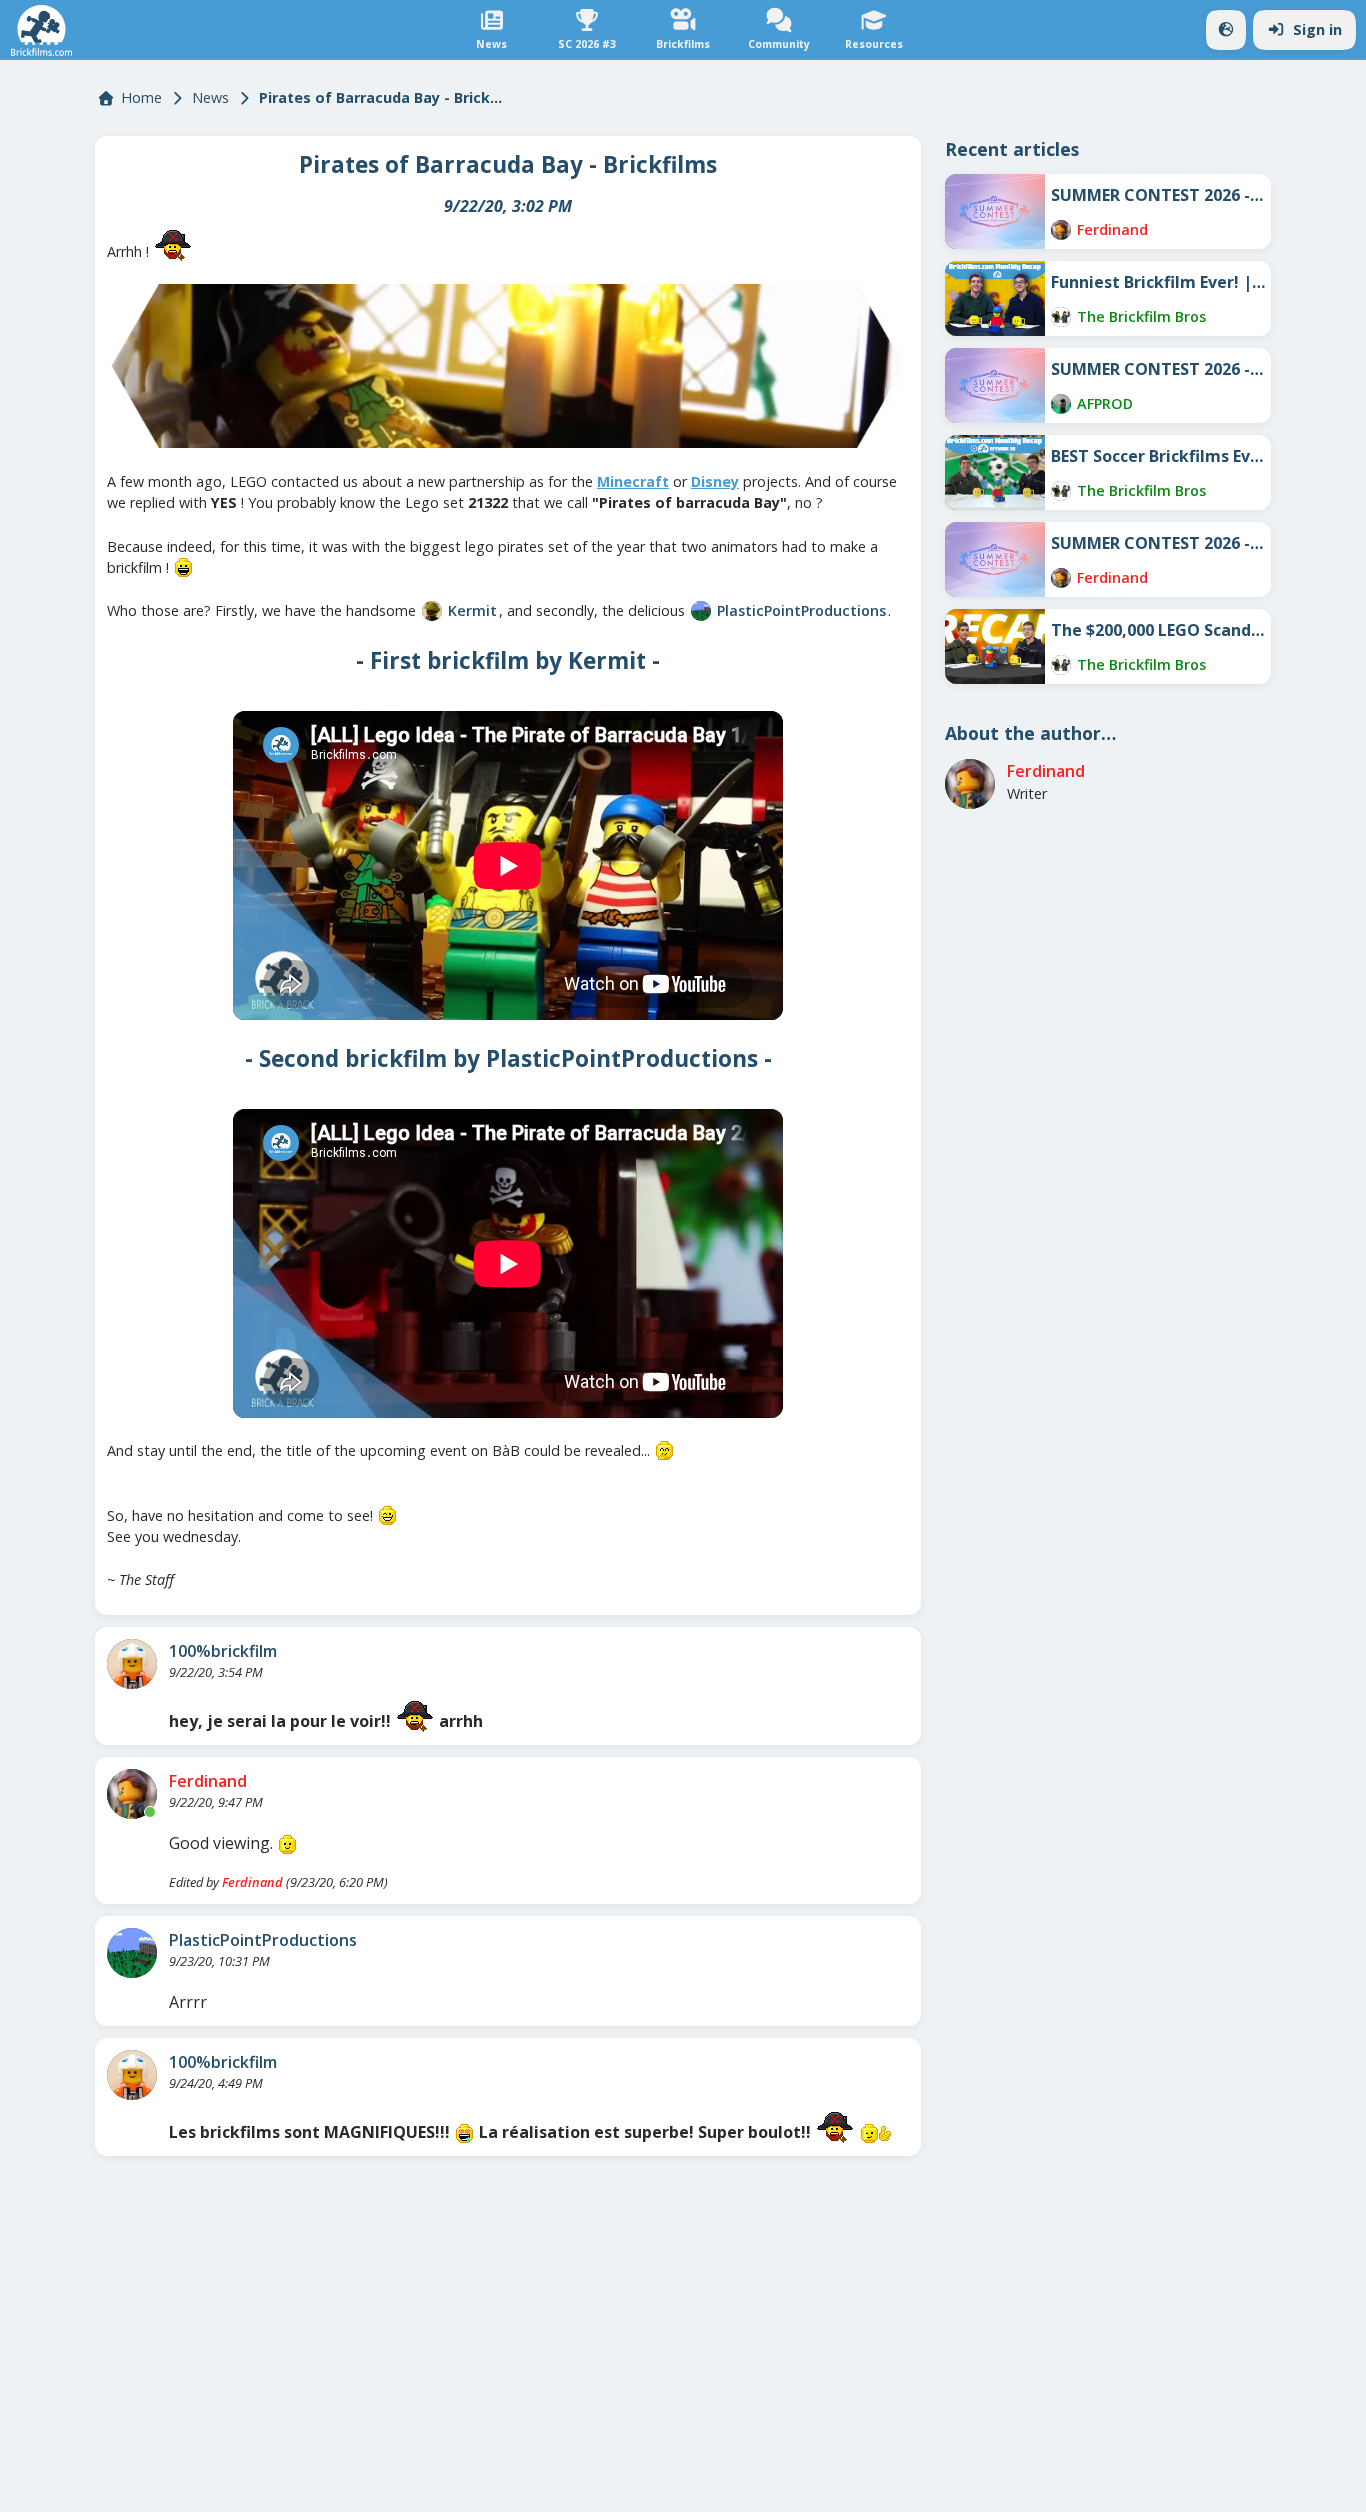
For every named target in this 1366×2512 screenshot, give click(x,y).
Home (141, 97)
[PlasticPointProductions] (701, 611)
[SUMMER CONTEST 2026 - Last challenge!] (995, 211)
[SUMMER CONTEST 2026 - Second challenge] (995, 385)
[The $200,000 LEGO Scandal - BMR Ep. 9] (995, 646)
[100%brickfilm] (132, 1664)
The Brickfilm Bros (1141, 316)
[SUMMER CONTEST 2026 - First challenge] (995, 559)
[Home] (41, 30)
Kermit (472, 610)
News (210, 97)
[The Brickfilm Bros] (1061, 317)
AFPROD (1105, 403)
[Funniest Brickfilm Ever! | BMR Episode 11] (995, 298)
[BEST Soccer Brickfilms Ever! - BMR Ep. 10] (995, 472)
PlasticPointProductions (801, 610)
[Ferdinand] (132, 1794)
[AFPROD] (1061, 404)
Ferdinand (208, 1781)
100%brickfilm (223, 1651)
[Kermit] (432, 611)
